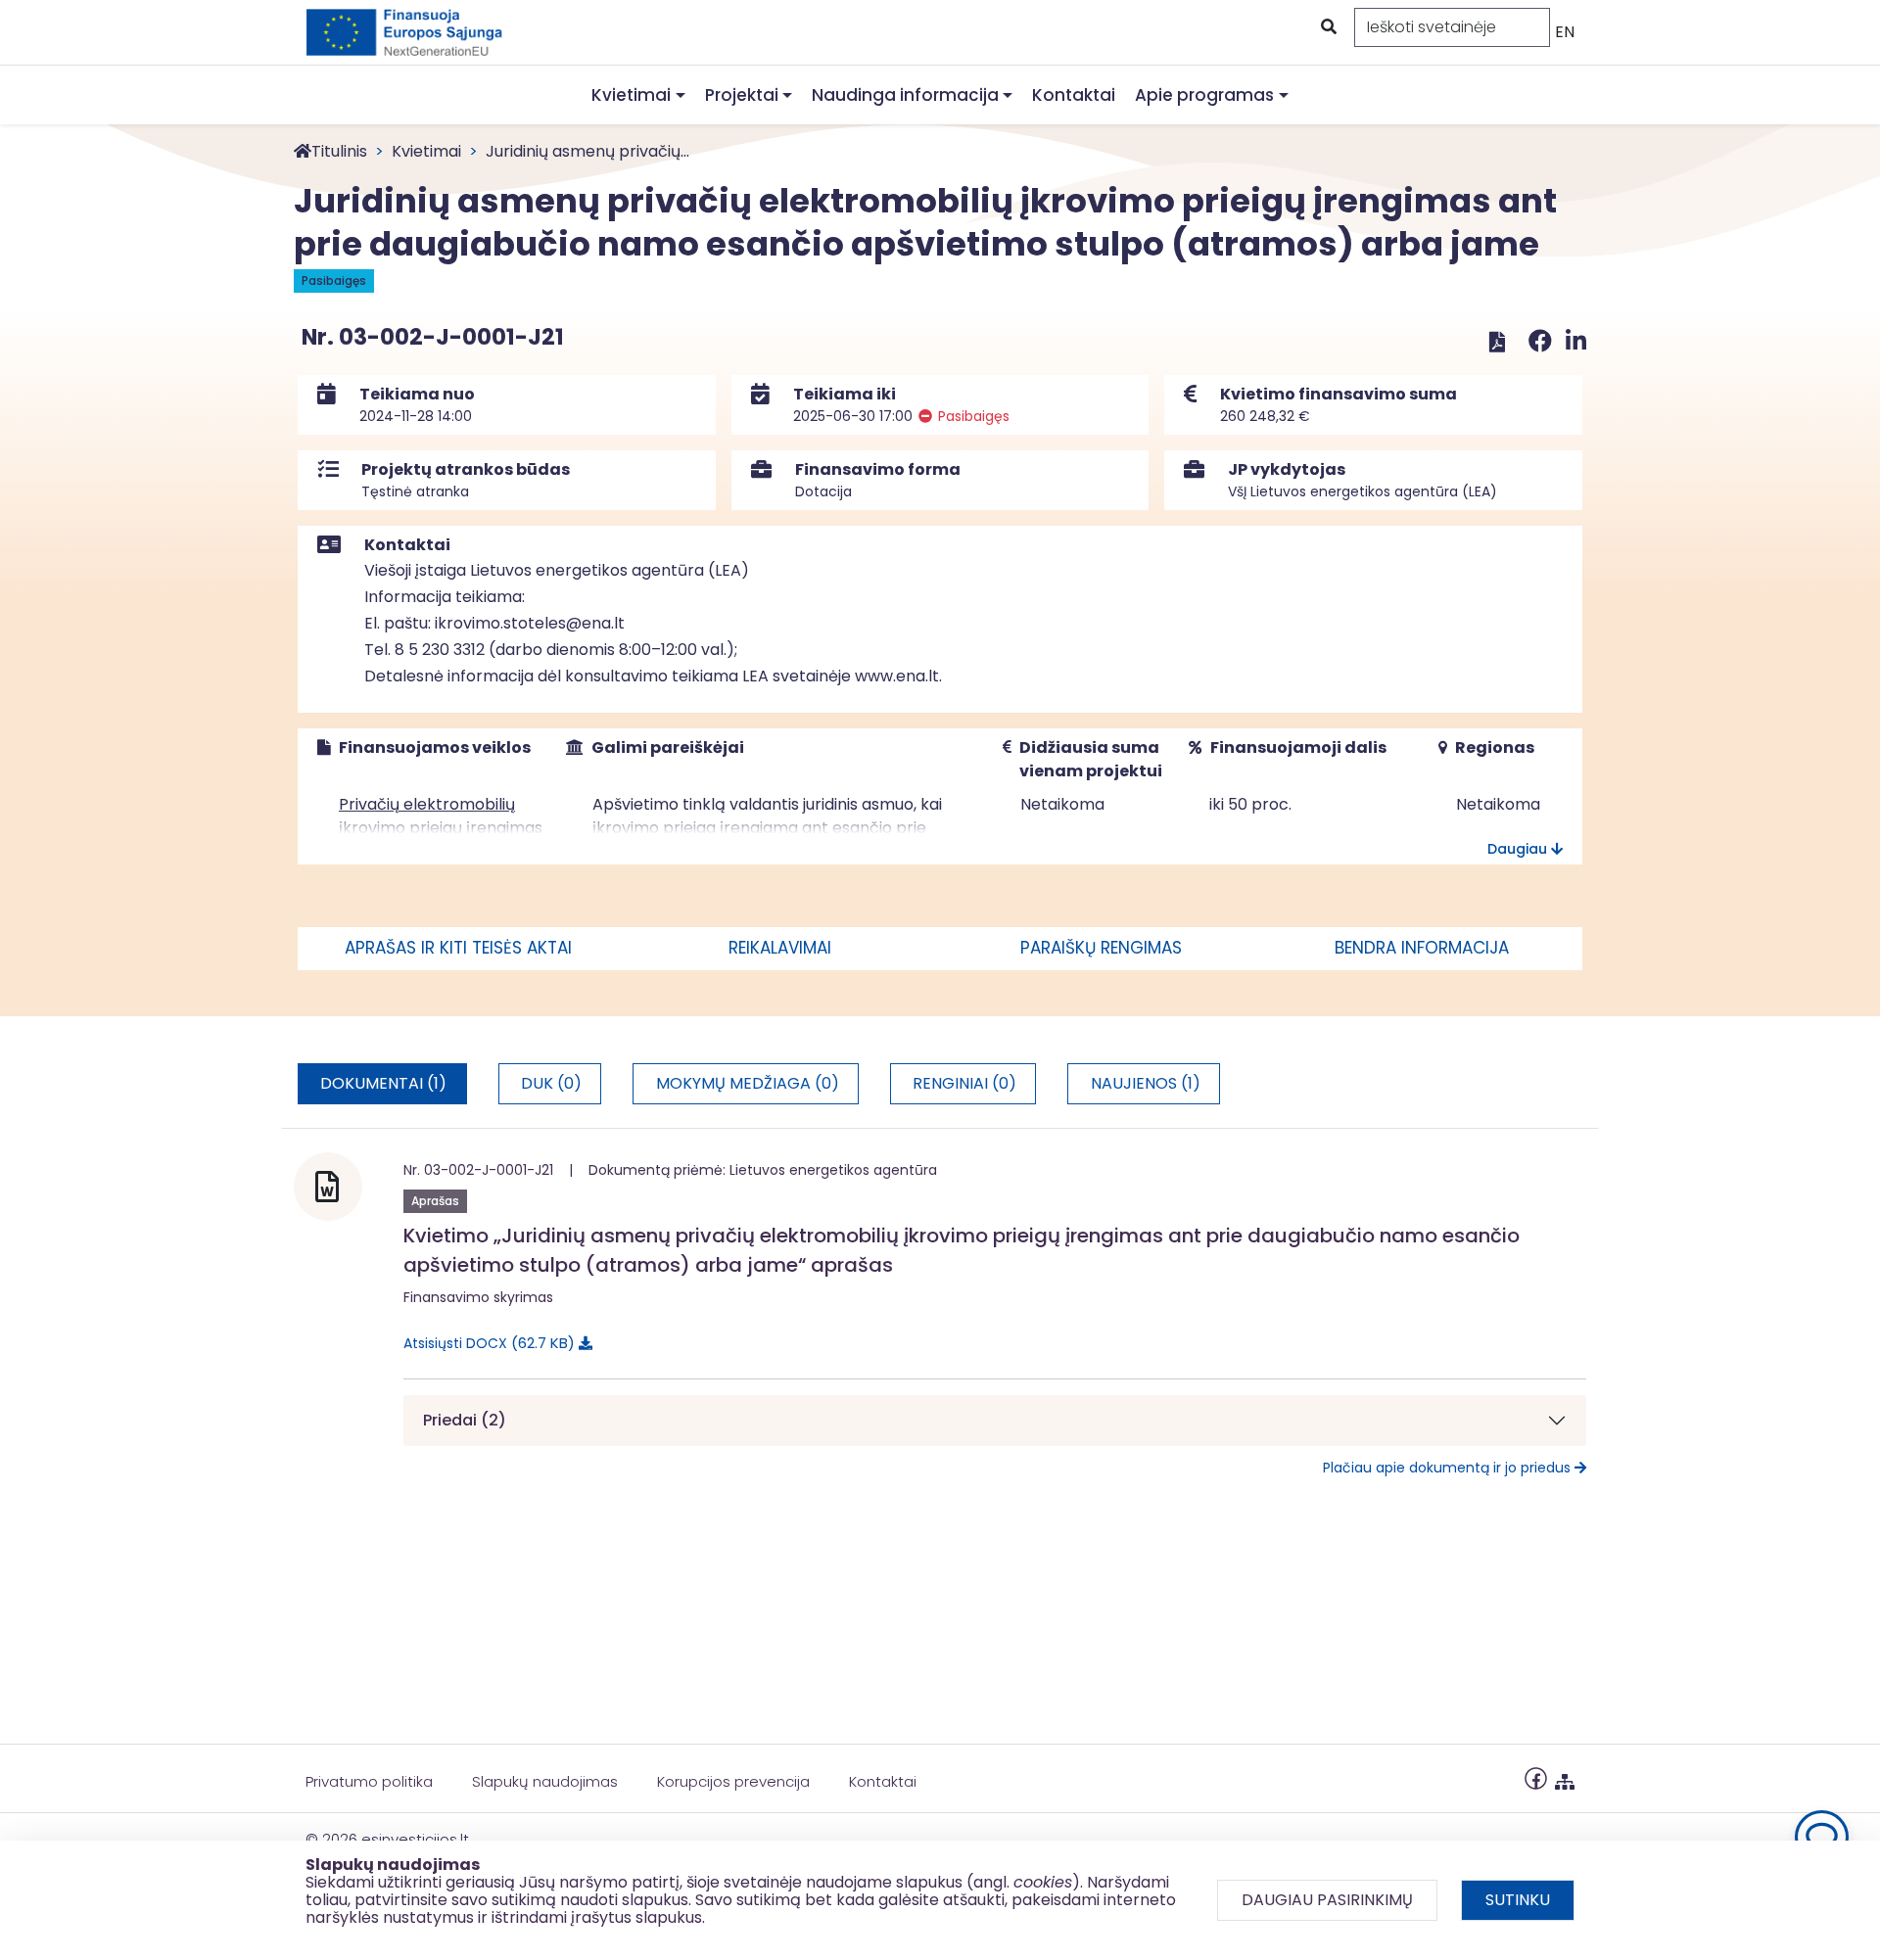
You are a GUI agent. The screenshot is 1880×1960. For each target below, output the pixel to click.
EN (1565, 32)
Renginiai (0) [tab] (964, 1083)
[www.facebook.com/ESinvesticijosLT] (1536, 1777)
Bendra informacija (1422, 948)
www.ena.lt (897, 676)
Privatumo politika (369, 1781)
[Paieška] (1327, 27)
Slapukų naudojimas (545, 1781)
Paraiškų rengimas (1101, 948)
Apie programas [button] (1204, 95)
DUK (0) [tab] (551, 1083)
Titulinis (339, 151)
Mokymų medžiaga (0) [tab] (748, 1083)
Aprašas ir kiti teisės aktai (458, 948)
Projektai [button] (742, 95)
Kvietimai (426, 151)
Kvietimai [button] (631, 95)
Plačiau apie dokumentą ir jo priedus (1449, 1468)
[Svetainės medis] (1565, 1777)
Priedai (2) (465, 1420)
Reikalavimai (780, 948)
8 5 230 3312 (440, 650)
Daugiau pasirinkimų (1327, 1900)
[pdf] (1497, 341)
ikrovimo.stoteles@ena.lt (530, 623)
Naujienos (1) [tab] (1146, 1083)
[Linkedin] (1576, 341)
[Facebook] (1543, 341)
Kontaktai (1074, 95)
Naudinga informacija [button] (905, 95)
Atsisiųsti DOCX (486, 1343)
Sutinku (1518, 1900)
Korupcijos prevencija (733, 1781)
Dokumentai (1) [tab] (383, 1083)
